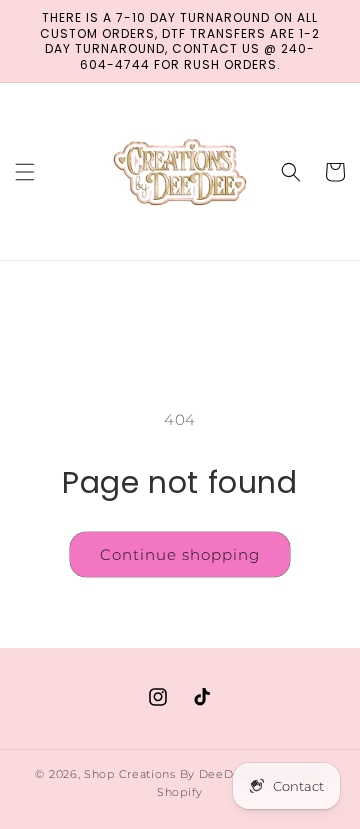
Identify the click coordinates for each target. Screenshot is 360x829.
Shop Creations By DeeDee (166, 774)
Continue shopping (180, 554)
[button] (25, 172)
